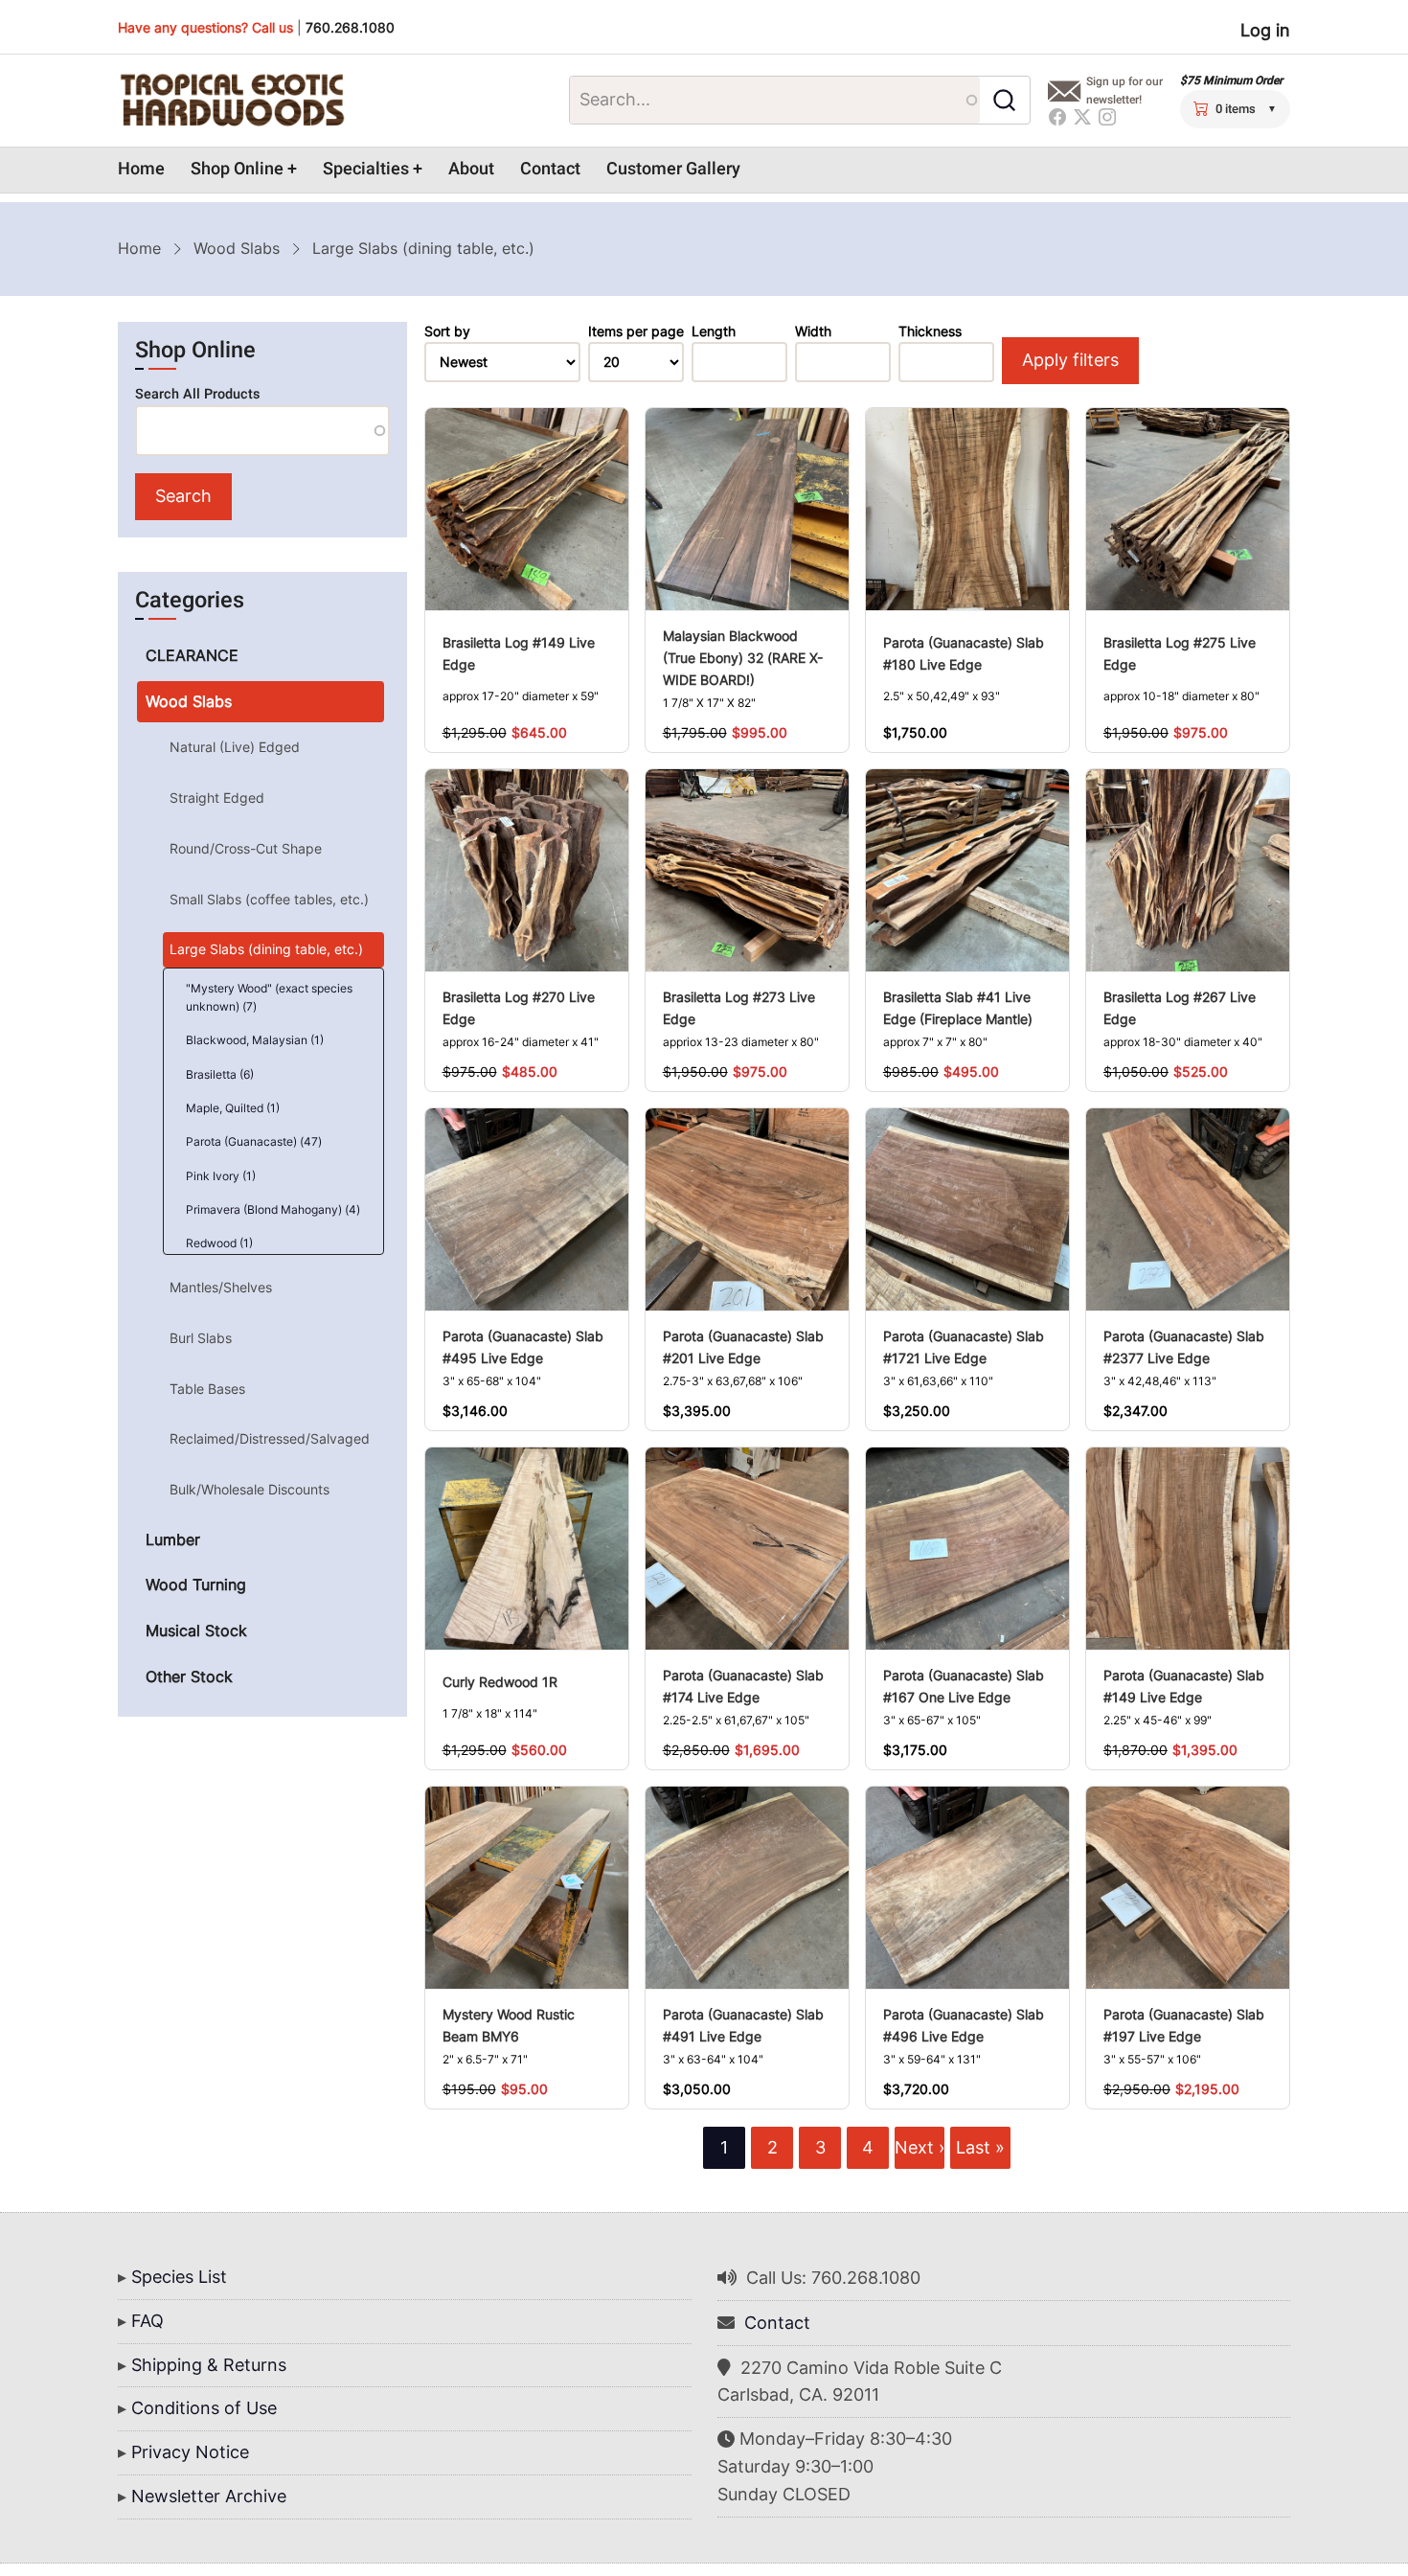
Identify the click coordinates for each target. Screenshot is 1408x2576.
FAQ (148, 2321)
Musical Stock (196, 1630)
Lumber (173, 1539)
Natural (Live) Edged (235, 747)
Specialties (366, 169)
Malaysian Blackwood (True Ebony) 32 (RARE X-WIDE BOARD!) (743, 658)
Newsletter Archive (209, 2496)
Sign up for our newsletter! (1124, 91)
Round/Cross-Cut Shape (246, 848)
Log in (1265, 30)
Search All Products (197, 394)
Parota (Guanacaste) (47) (254, 1141)
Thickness (930, 331)
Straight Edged (217, 798)
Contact (550, 169)
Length (714, 331)
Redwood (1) (219, 1243)
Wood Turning (196, 1584)
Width (813, 331)
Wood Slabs (237, 248)
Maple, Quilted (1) (233, 1108)
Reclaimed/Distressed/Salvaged (270, 1438)
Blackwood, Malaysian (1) (255, 1040)
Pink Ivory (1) (221, 1176)
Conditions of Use (204, 2408)
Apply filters (1070, 360)
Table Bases (207, 1389)
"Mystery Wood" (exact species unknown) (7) (269, 997)
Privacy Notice (190, 2452)
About (471, 169)
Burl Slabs (201, 1338)
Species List (179, 2277)
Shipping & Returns (209, 2365)
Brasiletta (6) (220, 1074)
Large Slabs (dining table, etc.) (266, 949)
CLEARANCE (192, 655)
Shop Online (237, 169)
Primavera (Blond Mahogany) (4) (273, 1209)
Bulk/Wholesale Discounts (250, 1489)
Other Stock (189, 1676)
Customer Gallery (673, 169)
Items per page (636, 331)
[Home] (232, 101)
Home (141, 169)
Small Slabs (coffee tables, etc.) (269, 899)
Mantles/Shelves (221, 1287)
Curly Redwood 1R (500, 1682)
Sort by (447, 331)
